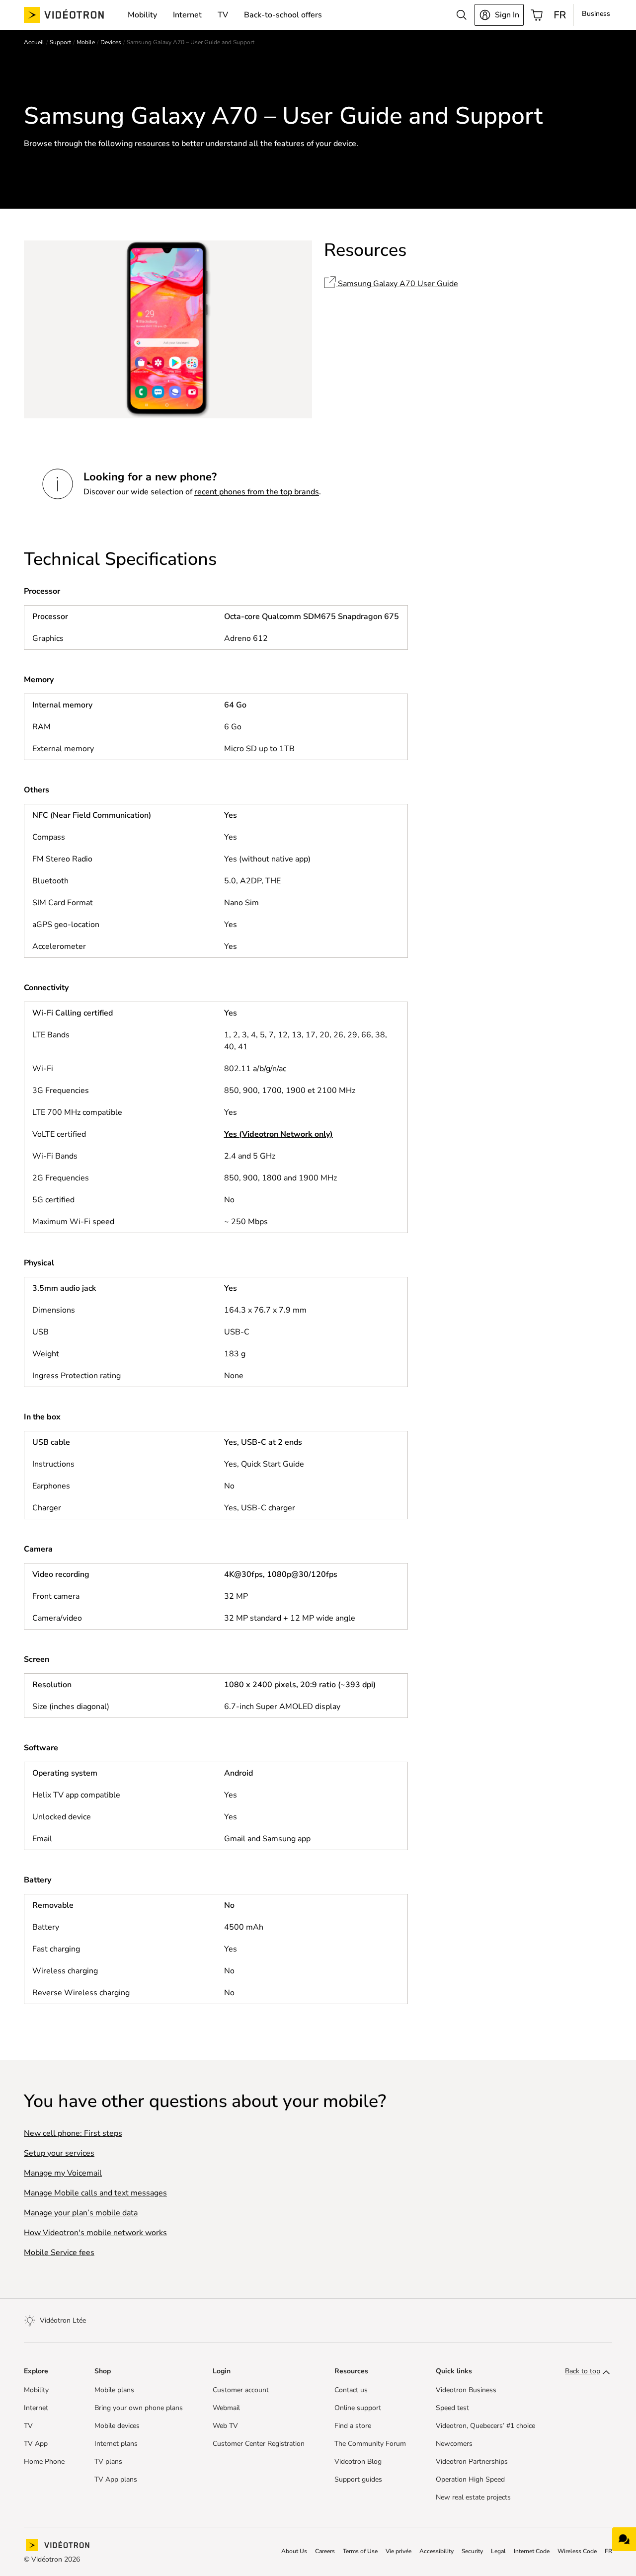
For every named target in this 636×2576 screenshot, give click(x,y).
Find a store (353, 2426)
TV (28, 2426)
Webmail (226, 2408)
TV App (36, 2444)
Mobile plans (114, 2390)
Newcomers (454, 2444)
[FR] (560, 15)
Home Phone (44, 2462)
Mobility (36, 2390)
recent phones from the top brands (257, 492)
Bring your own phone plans (139, 2408)
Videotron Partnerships (472, 2462)
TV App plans (116, 2480)
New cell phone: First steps (73, 2133)
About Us (294, 2551)
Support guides (358, 2480)
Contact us (351, 2390)
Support (60, 42)
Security (472, 2551)
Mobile (86, 42)
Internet (36, 2408)
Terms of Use (360, 2551)
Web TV (225, 2426)
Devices (111, 42)
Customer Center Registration (259, 2444)
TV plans (108, 2462)
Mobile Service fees (59, 2253)
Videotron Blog (358, 2462)
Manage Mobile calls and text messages (95, 2193)
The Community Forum (370, 2444)
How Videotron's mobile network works (95, 2233)
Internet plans (116, 2444)
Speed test (452, 2408)
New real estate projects (473, 2498)
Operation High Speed (470, 2480)
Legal (498, 2551)
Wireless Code (577, 2551)
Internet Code (532, 2551)
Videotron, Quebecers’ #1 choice (485, 2426)
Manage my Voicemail (63, 2173)
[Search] (462, 15)
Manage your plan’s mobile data (81, 2213)
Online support (358, 2408)
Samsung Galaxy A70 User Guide (397, 284)
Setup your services (59, 2153)
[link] (72, 15)
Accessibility (437, 2551)
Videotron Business (466, 2390)
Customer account (241, 2390)
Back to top (583, 2371)
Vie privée (398, 2551)
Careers (325, 2551)
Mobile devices (117, 2426)
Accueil (34, 42)
